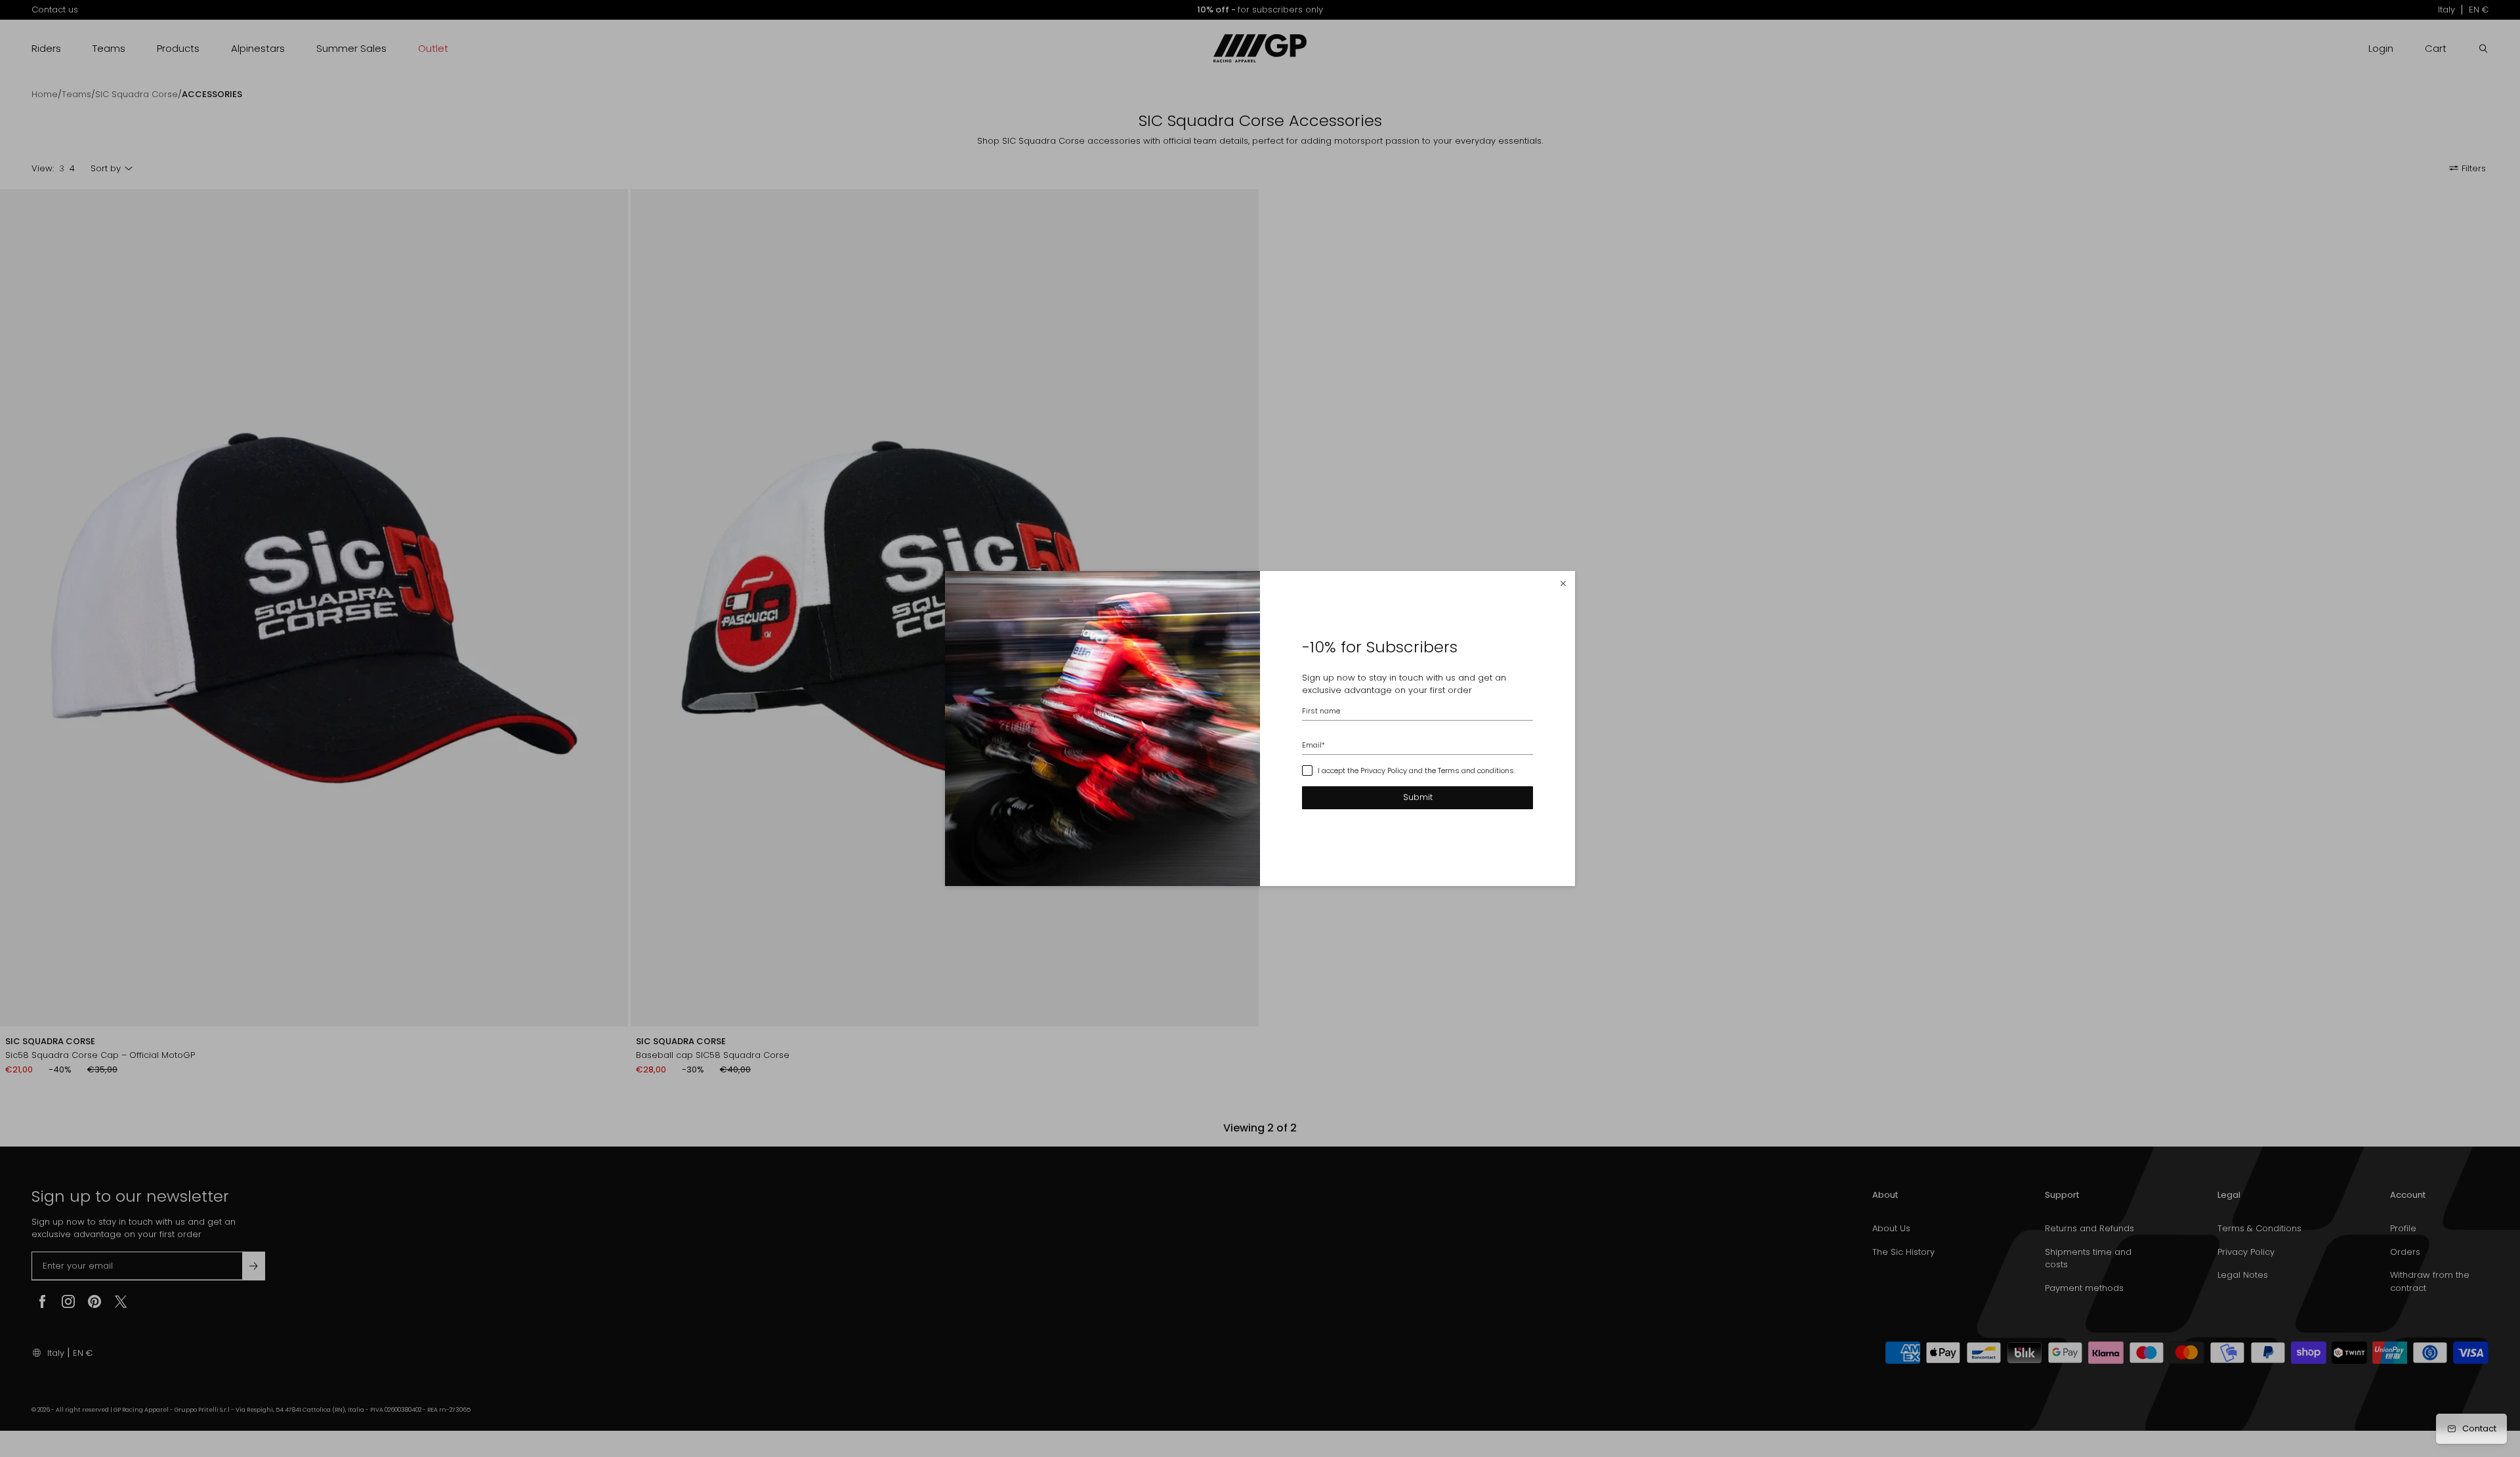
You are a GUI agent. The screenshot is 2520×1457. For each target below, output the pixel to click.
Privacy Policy (1384, 771)
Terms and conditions (1476, 771)
